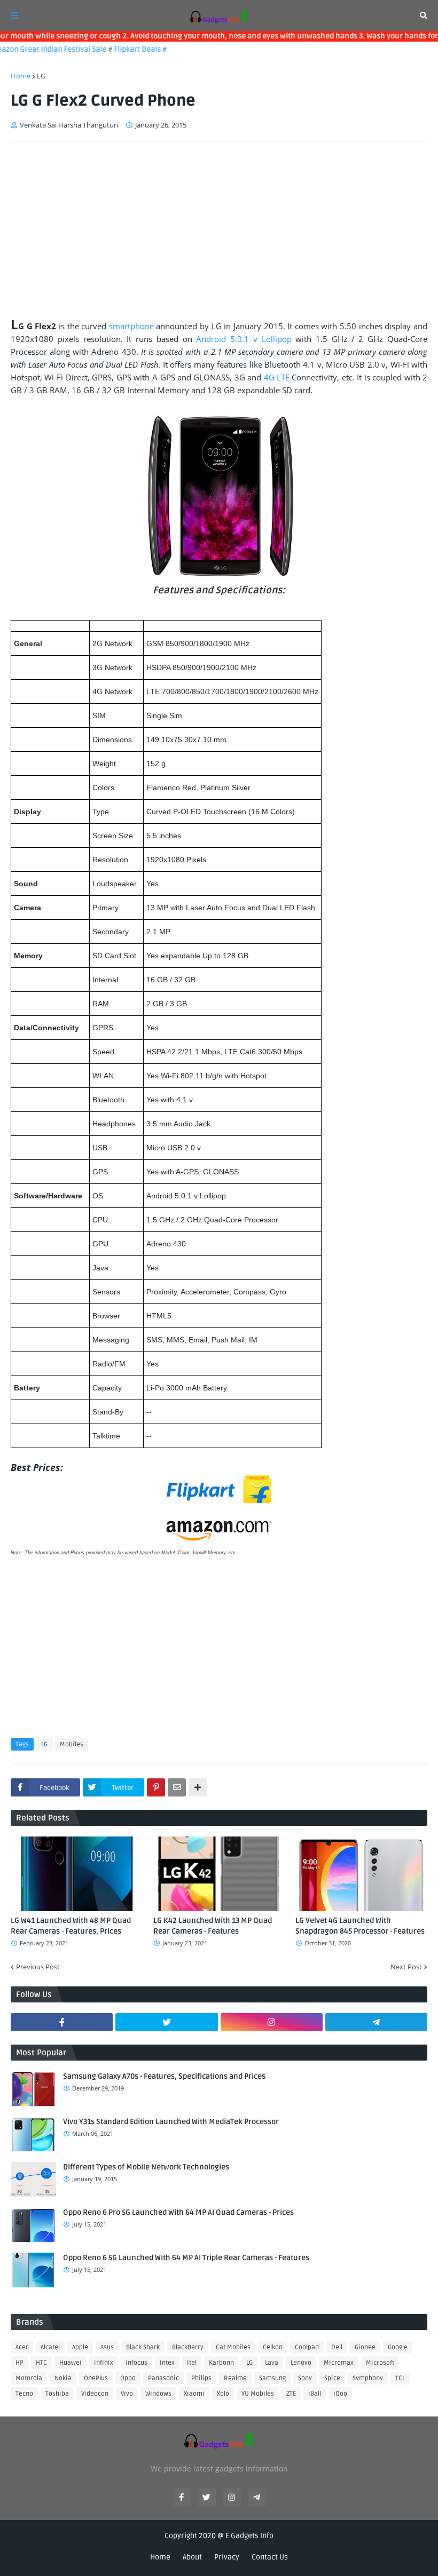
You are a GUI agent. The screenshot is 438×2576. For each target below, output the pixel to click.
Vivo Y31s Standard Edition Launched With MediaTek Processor (171, 2122)
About (192, 2557)
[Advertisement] (219, 230)
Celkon (273, 2347)
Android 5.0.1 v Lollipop (244, 339)
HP (19, 2363)
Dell (337, 2347)
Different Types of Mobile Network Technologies (146, 2167)
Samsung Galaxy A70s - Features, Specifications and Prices (164, 2076)
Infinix (104, 2363)
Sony (305, 2378)
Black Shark (143, 2347)
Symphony (368, 2378)
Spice (332, 2378)
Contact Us (270, 2557)
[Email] (177, 1787)
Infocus (136, 2363)
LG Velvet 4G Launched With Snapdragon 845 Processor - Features (360, 1926)
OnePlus (96, 2378)
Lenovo (301, 2363)
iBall (315, 2394)
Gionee (365, 2347)
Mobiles (72, 1744)
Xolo (223, 2394)
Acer (22, 2347)
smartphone (131, 326)
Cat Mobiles (233, 2347)
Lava (272, 2363)
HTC (41, 2363)
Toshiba (57, 2394)
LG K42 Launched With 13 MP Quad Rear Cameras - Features (213, 1926)
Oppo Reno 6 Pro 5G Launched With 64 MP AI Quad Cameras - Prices (178, 2212)
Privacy (227, 2557)
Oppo (128, 2378)
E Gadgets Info (249, 2536)
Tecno (24, 2394)
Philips (201, 2378)
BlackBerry (188, 2347)
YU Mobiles (258, 2394)
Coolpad (307, 2347)
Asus (107, 2347)
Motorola (29, 2378)
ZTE (291, 2394)
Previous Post (38, 1967)
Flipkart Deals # (123, 49)
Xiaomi (194, 2394)
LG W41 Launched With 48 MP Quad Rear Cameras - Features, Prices (71, 1926)
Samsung (272, 2378)
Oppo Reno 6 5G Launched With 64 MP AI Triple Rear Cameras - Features (186, 2258)
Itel (192, 2363)
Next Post (406, 1967)
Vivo (127, 2394)
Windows (158, 2394)
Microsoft (380, 2363)
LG (41, 76)
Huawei (71, 2363)
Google (398, 2347)
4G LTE (277, 377)
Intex (167, 2363)
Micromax (339, 2363)
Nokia (63, 2378)
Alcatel (50, 2347)
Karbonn (221, 2363)
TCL (400, 2378)
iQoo (340, 2394)
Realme (235, 2378)
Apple (80, 2347)
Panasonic (163, 2378)
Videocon (95, 2394)
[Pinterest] (156, 1787)
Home (21, 76)
